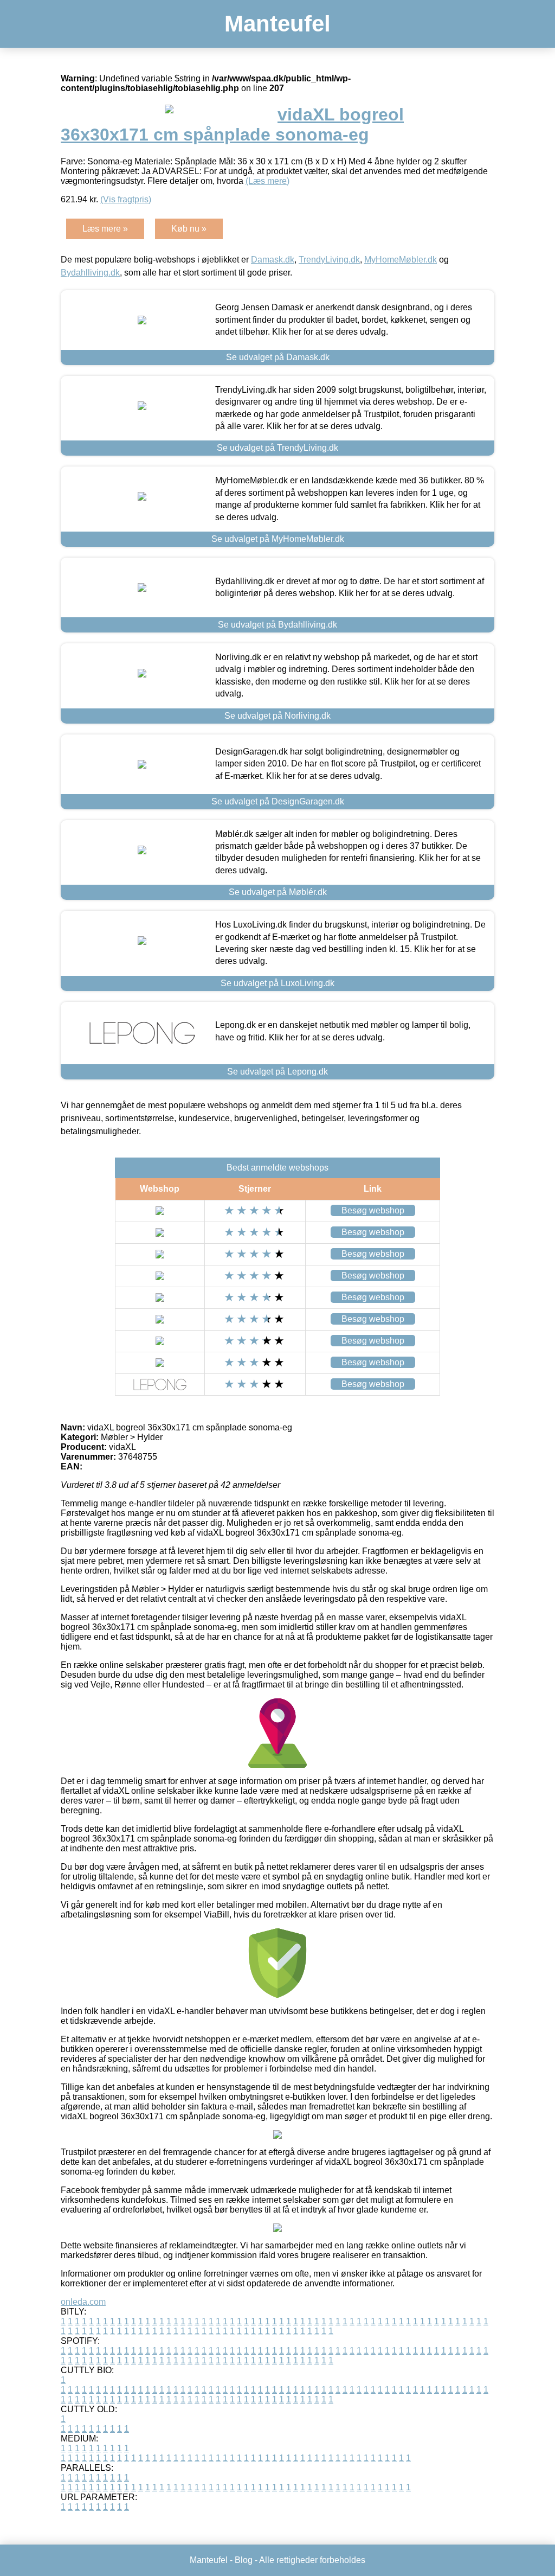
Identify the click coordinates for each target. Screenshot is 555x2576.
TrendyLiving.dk (329, 260)
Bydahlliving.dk (90, 273)
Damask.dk (273, 260)
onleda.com (83, 2302)
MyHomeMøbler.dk (401, 260)
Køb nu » (189, 229)
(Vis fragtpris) (126, 199)
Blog (244, 2560)
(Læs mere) (267, 181)
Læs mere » (105, 229)
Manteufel (277, 24)
